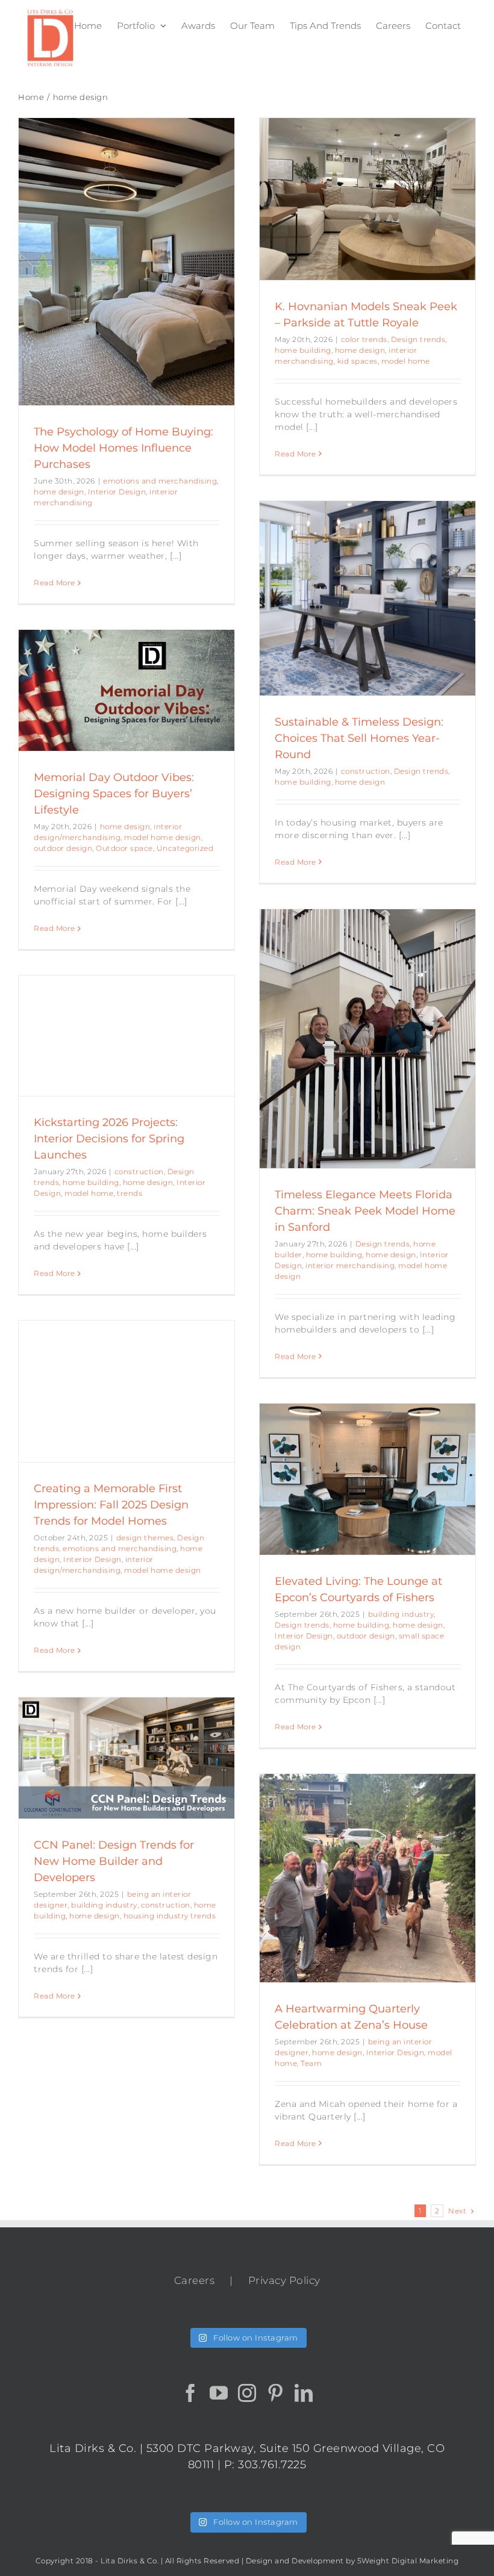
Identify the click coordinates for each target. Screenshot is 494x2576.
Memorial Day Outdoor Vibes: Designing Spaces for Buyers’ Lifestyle (114, 794)
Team (311, 2063)
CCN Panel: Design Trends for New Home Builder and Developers (114, 1861)
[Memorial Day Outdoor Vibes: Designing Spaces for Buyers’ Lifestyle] (127, 690)
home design (59, 492)
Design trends (418, 339)
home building (303, 350)
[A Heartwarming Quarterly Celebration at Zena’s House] (367, 1878)
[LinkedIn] (304, 2393)
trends (130, 1193)
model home (406, 361)
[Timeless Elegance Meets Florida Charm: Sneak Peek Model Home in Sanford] (367, 1039)
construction (366, 771)
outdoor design (63, 848)
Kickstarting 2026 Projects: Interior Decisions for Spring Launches (109, 1139)
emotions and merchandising (160, 481)
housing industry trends (170, 1916)
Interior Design (117, 492)
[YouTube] (219, 2393)
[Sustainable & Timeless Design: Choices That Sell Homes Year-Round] (367, 598)
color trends (364, 339)
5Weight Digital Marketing (408, 2561)
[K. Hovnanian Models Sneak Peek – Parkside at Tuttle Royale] (367, 199)
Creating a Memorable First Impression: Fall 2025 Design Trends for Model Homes (111, 1505)
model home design (163, 837)
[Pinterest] (276, 2393)
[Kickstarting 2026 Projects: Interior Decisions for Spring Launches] (127, 1036)
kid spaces (358, 361)
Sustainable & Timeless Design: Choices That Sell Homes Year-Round (359, 738)
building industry (401, 1614)
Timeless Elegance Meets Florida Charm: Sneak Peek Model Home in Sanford (365, 1211)
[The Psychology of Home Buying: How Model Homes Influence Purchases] (127, 262)
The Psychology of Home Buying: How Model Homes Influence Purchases (123, 448)
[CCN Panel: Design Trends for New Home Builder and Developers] (127, 1758)
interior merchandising (350, 1265)
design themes (145, 1538)
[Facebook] (191, 2393)
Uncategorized (185, 848)
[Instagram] (247, 2393)
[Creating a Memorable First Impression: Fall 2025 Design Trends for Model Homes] (127, 1391)
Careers (195, 2280)
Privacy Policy (284, 2280)
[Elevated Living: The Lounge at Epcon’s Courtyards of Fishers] (367, 1479)
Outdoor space (124, 848)
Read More (55, 583)
